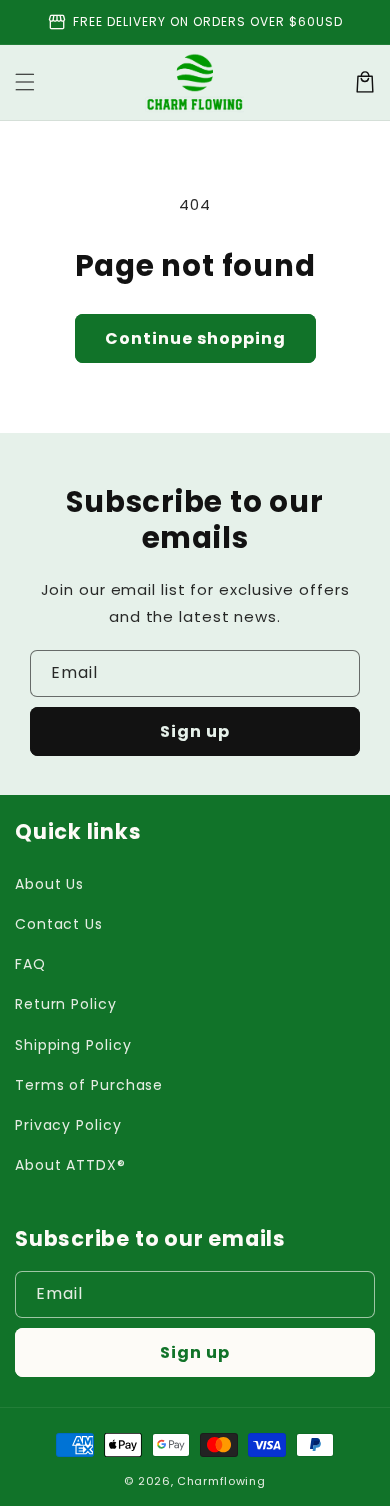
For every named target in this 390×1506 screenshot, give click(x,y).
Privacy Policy (68, 1125)
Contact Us (59, 924)
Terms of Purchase (89, 1085)
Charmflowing (221, 1481)
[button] (25, 82)
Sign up (195, 731)
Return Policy (66, 1004)
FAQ (30, 964)
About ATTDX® (70, 1165)
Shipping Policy (73, 1045)
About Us (49, 884)
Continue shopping (195, 338)
